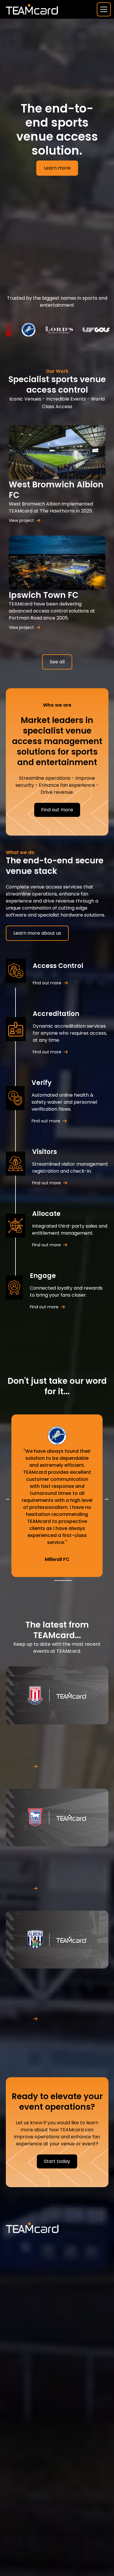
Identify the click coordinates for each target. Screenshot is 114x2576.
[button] (103, 9)
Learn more (57, 168)
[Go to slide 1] (56, 1581)
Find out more (57, 810)
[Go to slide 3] (63, 1581)
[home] (32, 9)
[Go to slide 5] (70, 1581)
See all (57, 662)
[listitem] (57, 1496)
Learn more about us (37, 933)
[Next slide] (107, 1499)
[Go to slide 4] (66, 1581)
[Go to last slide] (8, 1499)
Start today (57, 2161)
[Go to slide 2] (59, 1581)
